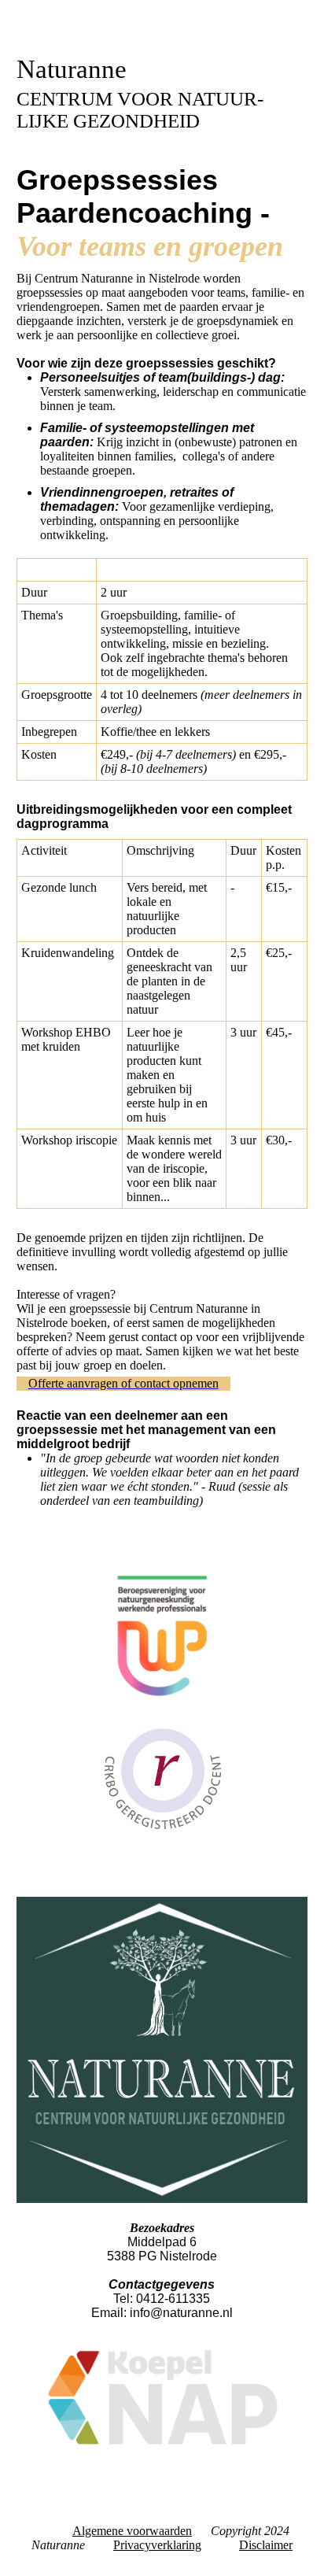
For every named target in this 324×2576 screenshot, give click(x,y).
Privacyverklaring (157, 2545)
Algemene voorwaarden (132, 2531)
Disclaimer (266, 2545)
